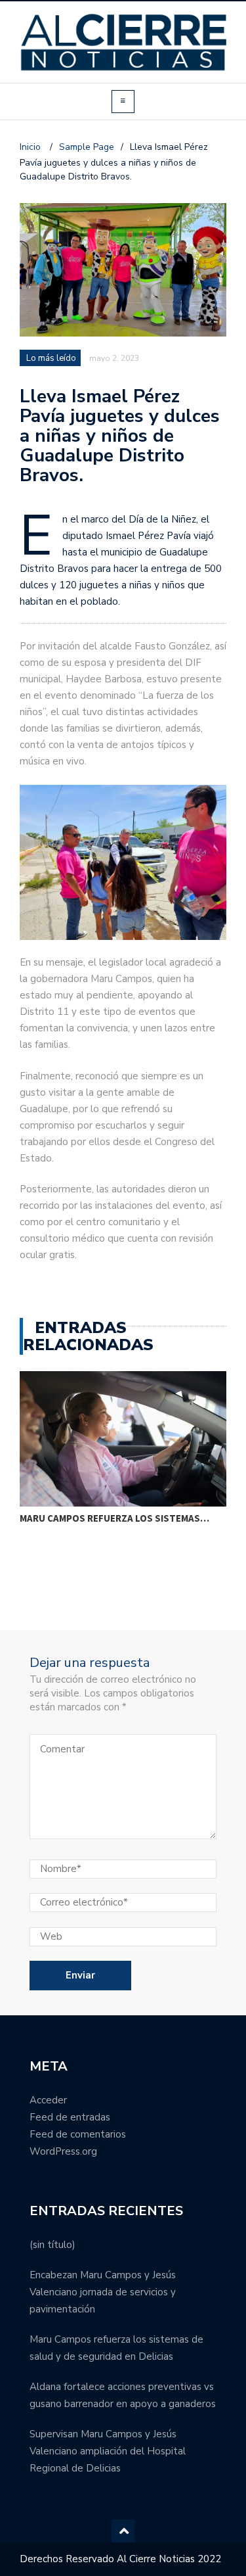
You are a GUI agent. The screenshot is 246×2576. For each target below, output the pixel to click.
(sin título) (52, 2245)
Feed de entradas (70, 2117)
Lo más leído (51, 358)
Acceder (48, 2100)
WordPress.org (63, 2151)
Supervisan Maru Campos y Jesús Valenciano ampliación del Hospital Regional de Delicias (108, 2451)
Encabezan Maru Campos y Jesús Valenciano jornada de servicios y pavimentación (103, 2292)
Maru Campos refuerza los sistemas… (114, 1518)
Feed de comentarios (78, 2134)
